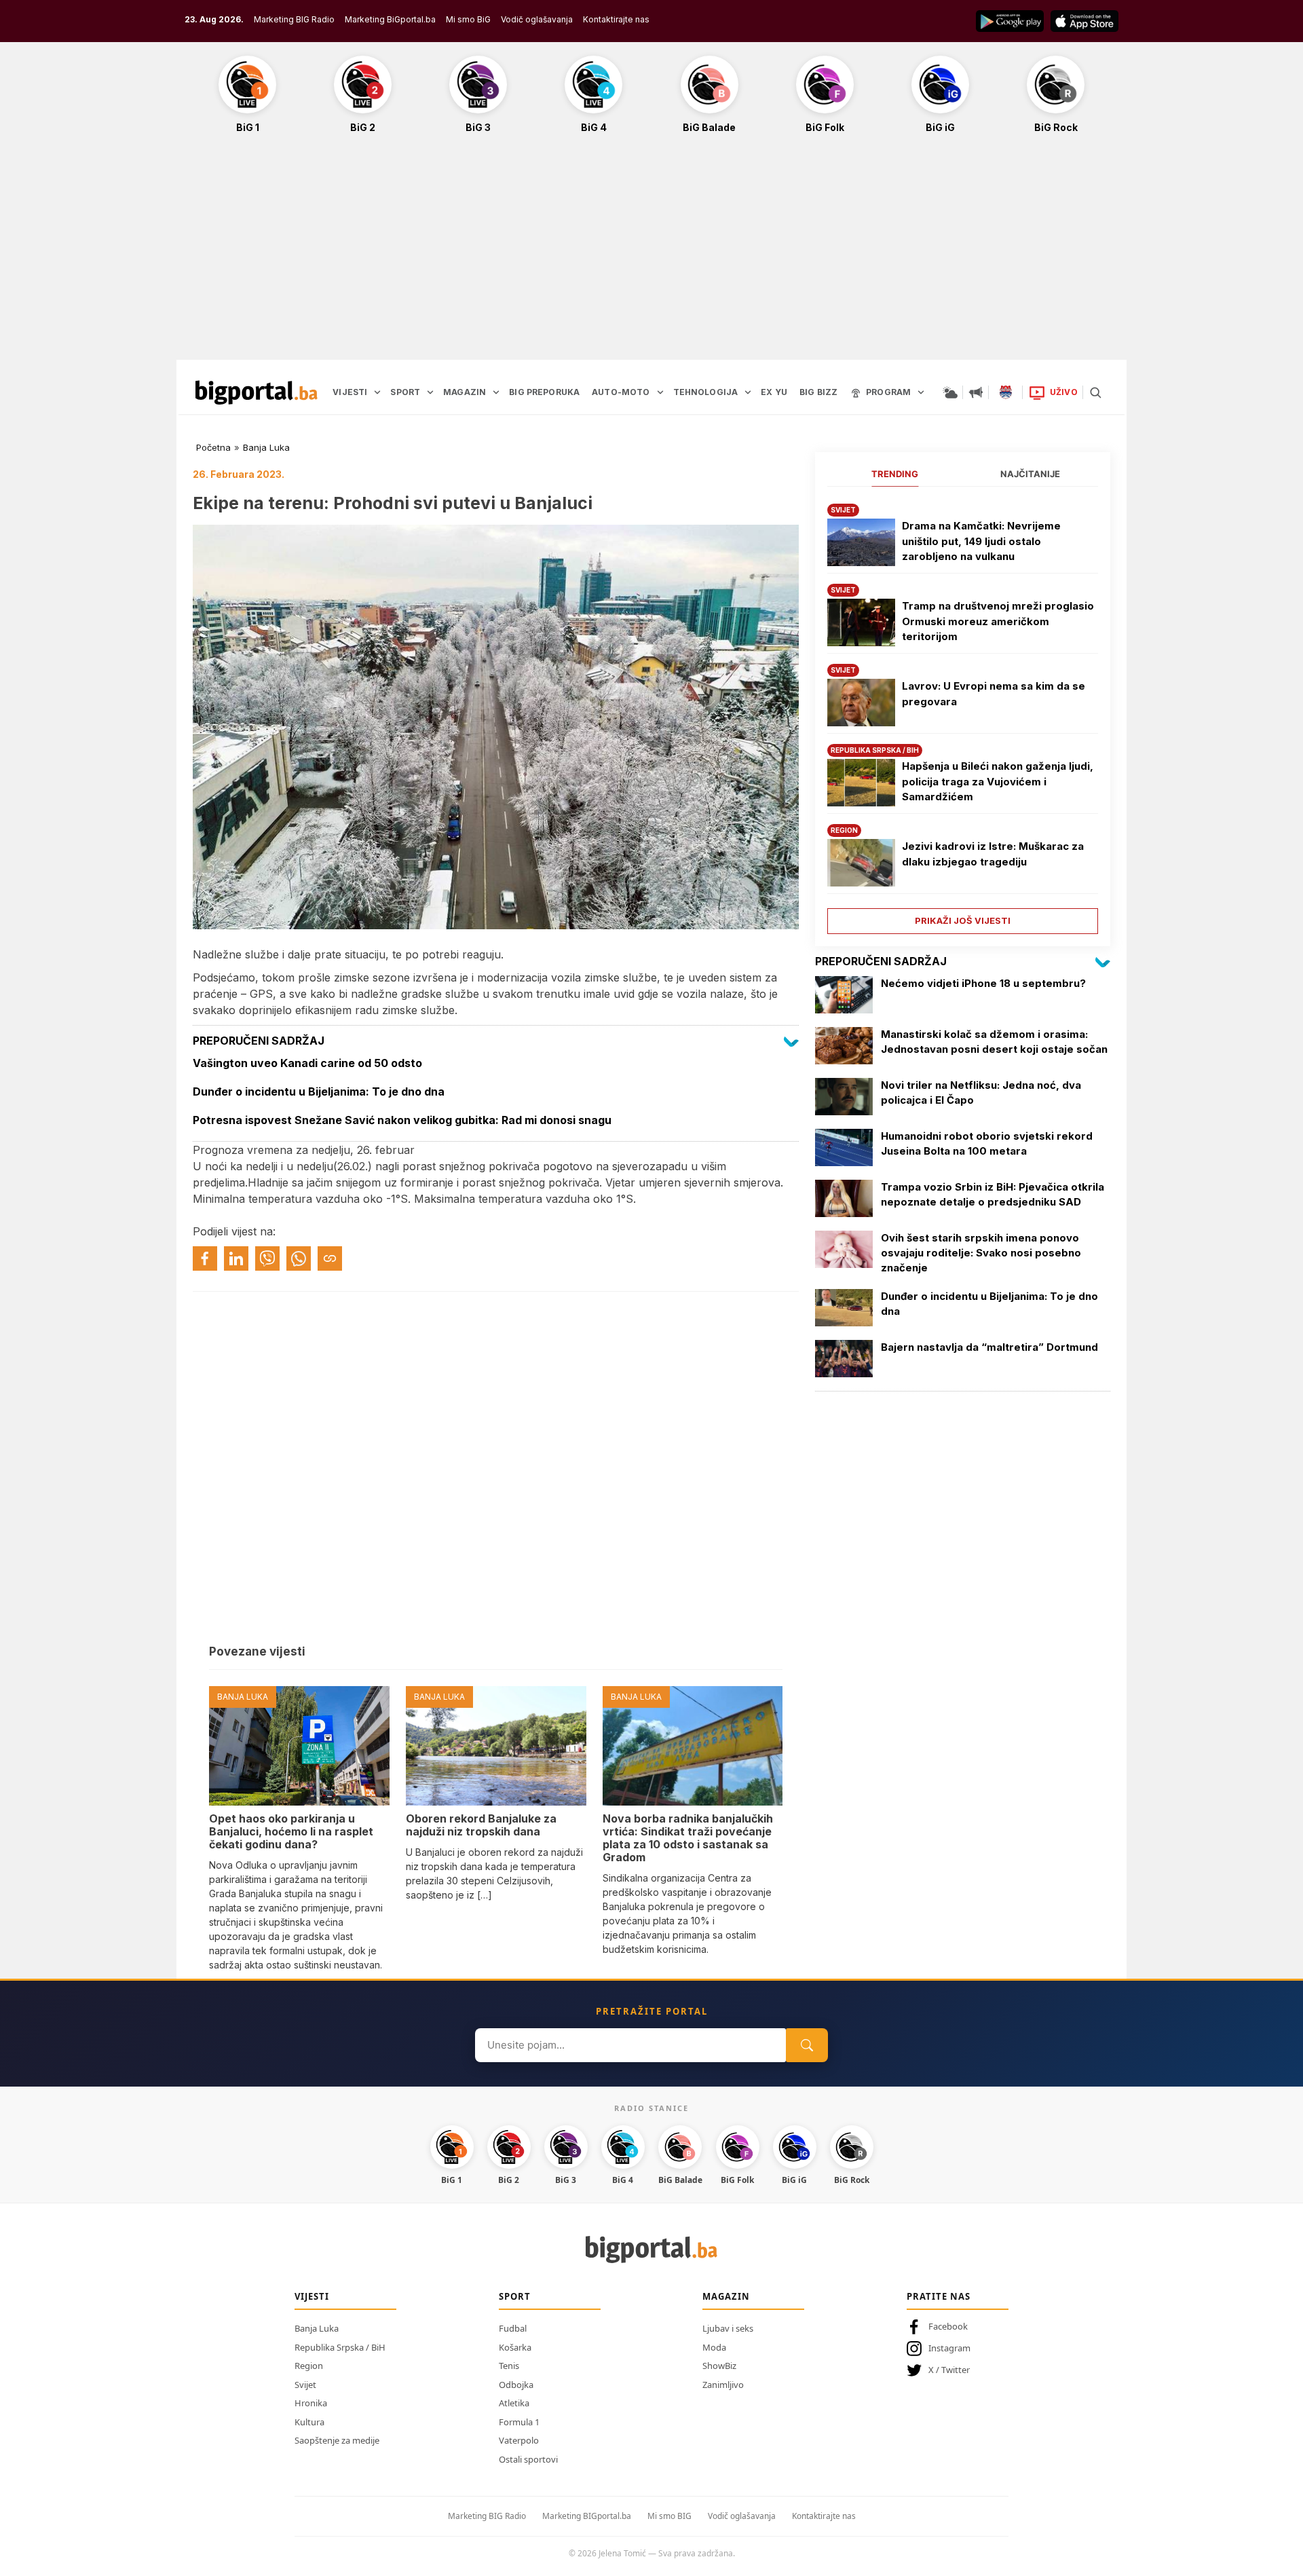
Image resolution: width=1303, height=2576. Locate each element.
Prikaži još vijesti (963, 920)
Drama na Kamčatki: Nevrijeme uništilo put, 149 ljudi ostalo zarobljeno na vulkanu (981, 541)
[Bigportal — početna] (257, 392)
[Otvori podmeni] (377, 392)
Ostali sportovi (528, 2459)
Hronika (311, 2403)
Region (309, 2366)
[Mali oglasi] (976, 392)
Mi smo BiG (468, 19)
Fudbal (513, 2328)
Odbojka (516, 2385)
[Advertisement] (651, 254)
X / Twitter (949, 2370)
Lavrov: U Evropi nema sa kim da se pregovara (994, 694)
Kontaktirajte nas (616, 19)
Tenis (509, 2366)
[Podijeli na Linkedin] (236, 1258)
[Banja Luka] (1006, 392)
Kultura (309, 2422)
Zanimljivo (723, 2385)
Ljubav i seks (728, 2328)
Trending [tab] (895, 474)
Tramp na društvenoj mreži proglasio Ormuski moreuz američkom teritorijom (998, 621)
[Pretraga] (1095, 392)
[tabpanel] (963, 714)
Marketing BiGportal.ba (390, 19)
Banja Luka (266, 447)
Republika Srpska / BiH (340, 2347)
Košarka (515, 2347)
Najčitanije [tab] (1030, 474)
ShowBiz (719, 2366)
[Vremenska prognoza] (950, 392)
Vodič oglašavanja (537, 19)
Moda (714, 2347)
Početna (213, 447)
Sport (515, 2296)
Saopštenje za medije (337, 2440)
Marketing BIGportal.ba (587, 2516)
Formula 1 (519, 2422)
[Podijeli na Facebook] (205, 1258)
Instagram (949, 2348)
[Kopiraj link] (330, 1258)
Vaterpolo (519, 2440)
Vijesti (312, 2296)
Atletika (514, 2403)
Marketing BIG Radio (294, 19)
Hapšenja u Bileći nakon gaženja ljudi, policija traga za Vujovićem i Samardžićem (998, 781)
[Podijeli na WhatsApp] (299, 1258)
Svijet (305, 2385)
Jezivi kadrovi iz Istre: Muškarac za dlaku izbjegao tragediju (993, 854)
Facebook (948, 2326)
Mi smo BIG (669, 2516)
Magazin (726, 2296)
